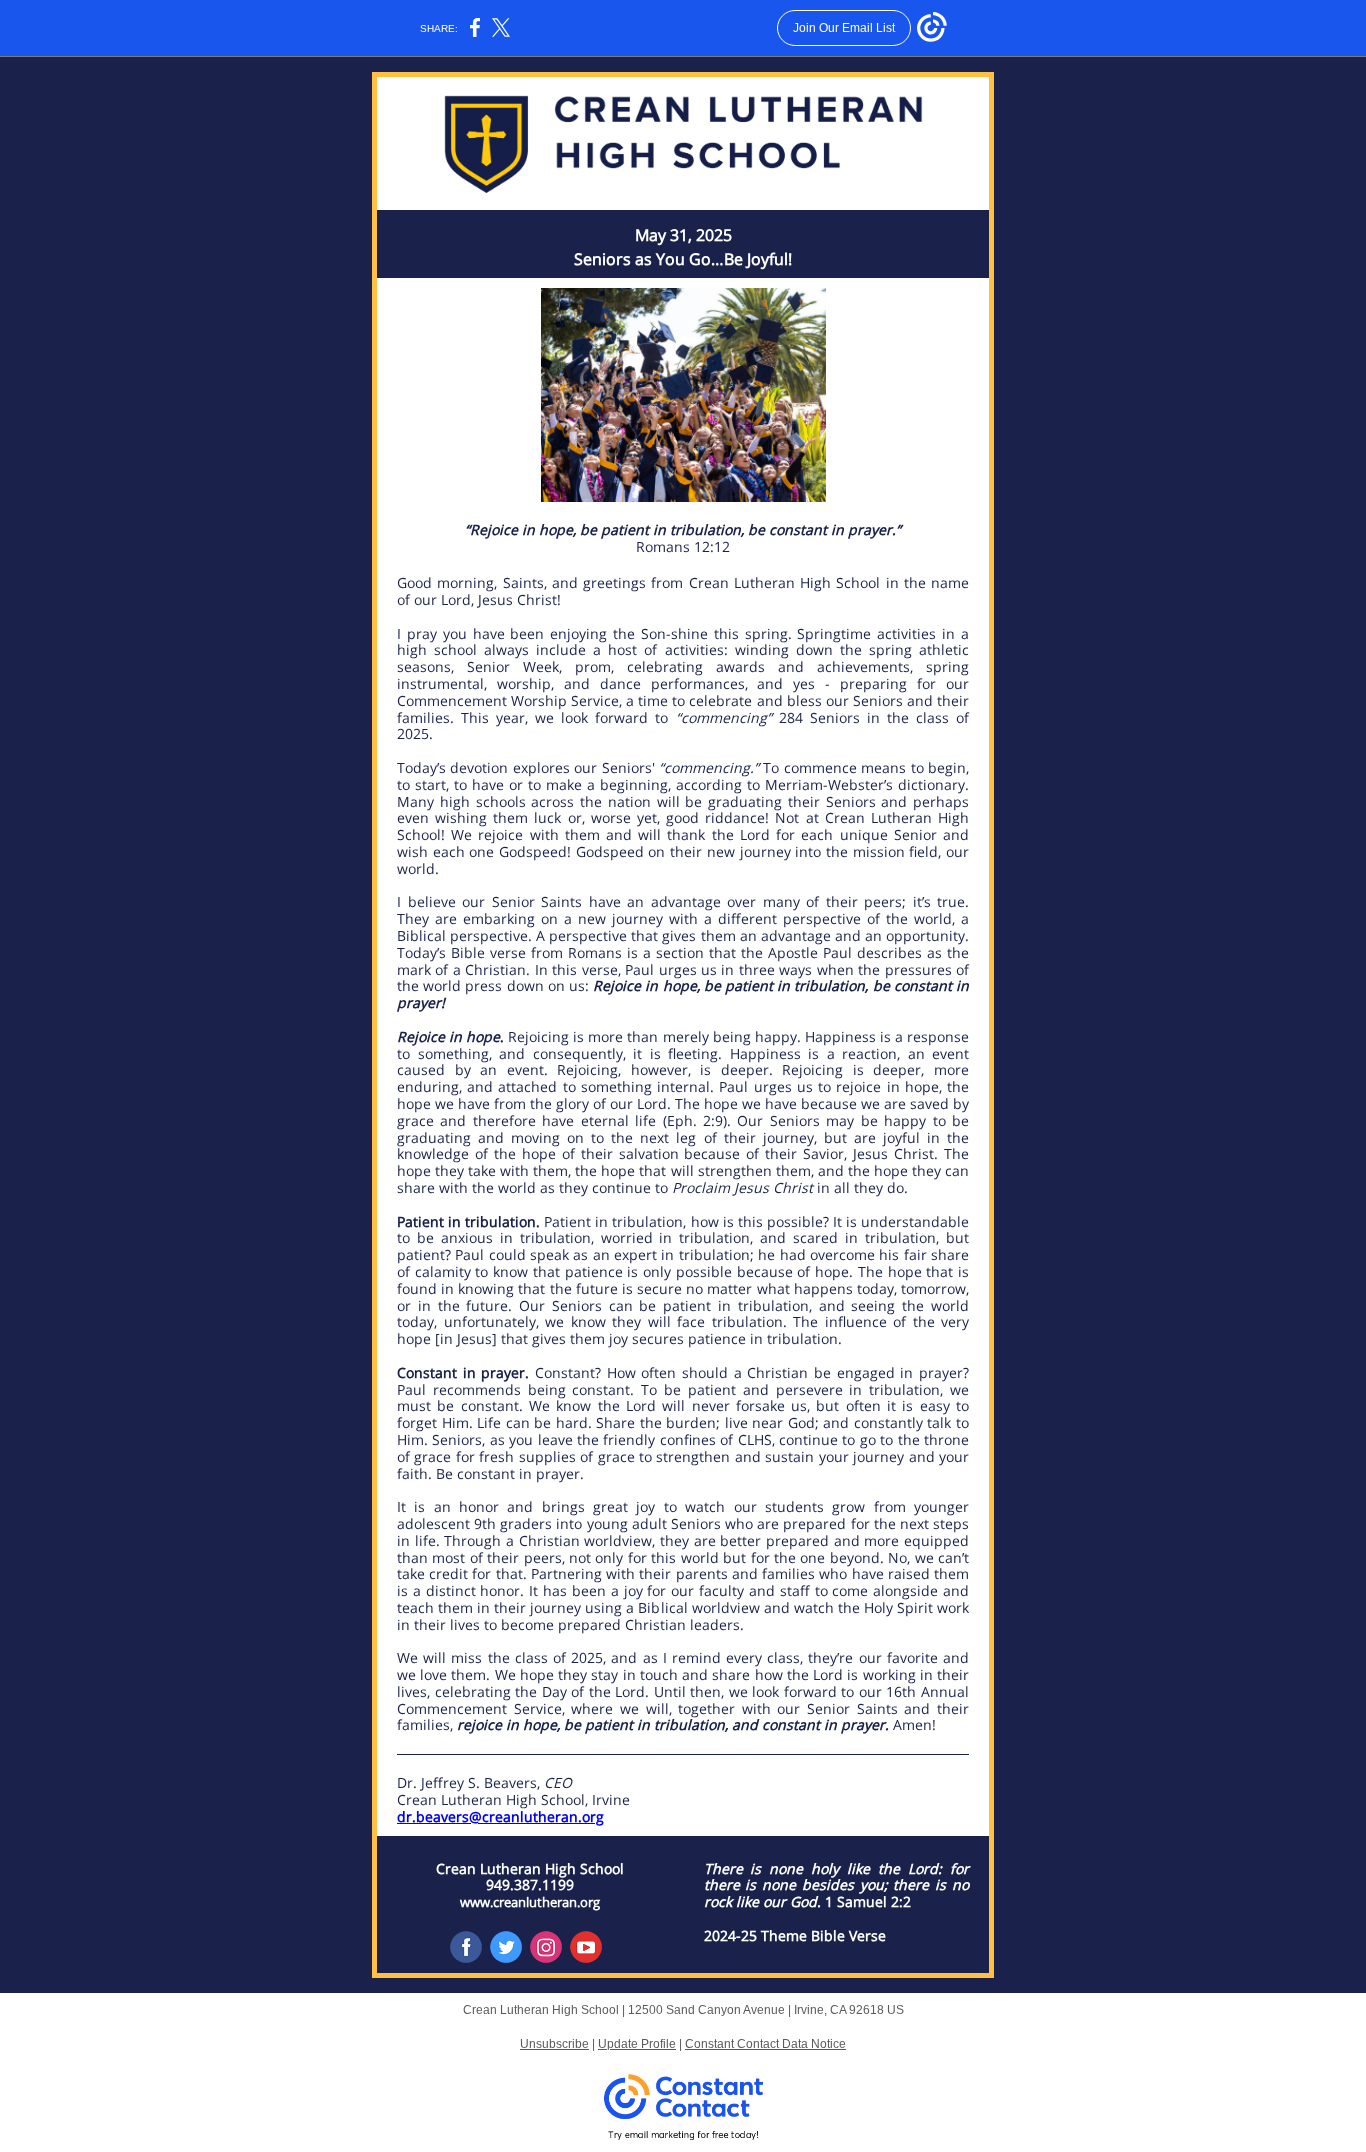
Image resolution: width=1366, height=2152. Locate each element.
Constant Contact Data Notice (765, 2044)
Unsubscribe (554, 2044)
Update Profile (637, 2044)
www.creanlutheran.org (530, 1902)
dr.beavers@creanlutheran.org (500, 1816)
